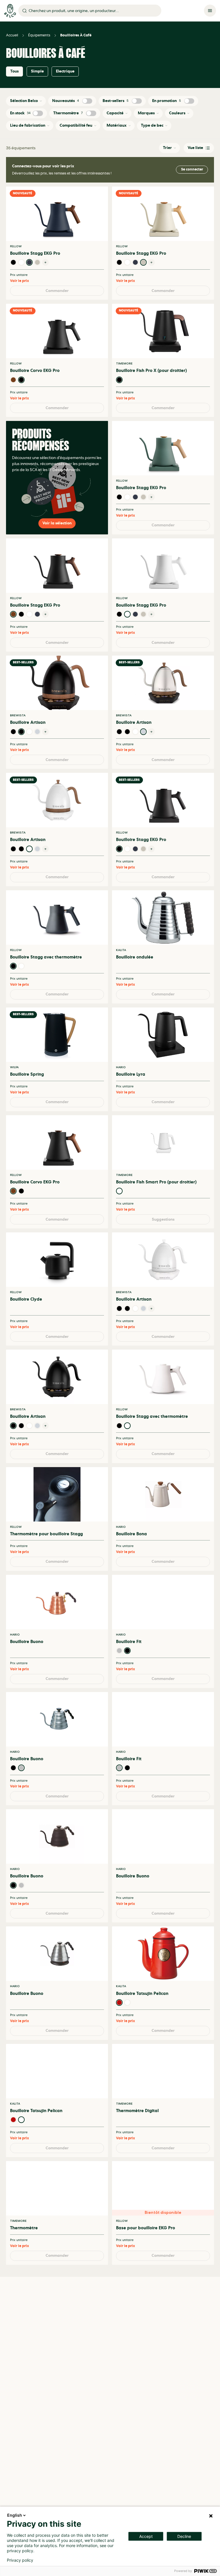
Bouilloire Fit (129, 1695)
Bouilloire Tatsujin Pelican (142, 2061)
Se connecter (192, 169)
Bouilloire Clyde (26, 1340)
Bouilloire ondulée (135, 984)
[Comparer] (100, 204)
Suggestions (163, 1259)
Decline (184, 2536)
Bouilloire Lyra (131, 1106)
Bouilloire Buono (27, 1695)
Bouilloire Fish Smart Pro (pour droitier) (156, 1218)
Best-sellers (115, 101)
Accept (146, 2536)
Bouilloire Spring (27, 1106)
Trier (167, 148)
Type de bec (152, 125)
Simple (37, 71)
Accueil (12, 35)
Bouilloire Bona (131, 1583)
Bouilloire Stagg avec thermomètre (46, 984)
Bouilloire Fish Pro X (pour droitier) (151, 375)
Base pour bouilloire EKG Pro (146, 2304)
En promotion (166, 101)
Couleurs (177, 113)
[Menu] (210, 11)
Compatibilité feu (76, 125)
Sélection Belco (24, 101)
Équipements (39, 35)
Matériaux (117, 125)
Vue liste (195, 148)
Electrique (65, 71)
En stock (20, 113)
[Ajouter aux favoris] (100, 194)
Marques (146, 113)
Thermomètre (68, 113)
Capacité (115, 113)
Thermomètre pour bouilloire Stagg (46, 1583)
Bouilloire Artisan (28, 741)
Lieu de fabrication (28, 125)
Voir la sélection (57, 537)
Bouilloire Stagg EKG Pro (35, 253)
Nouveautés (66, 101)
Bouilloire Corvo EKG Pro (35, 375)
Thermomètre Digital (137, 2182)
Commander (57, 295)
